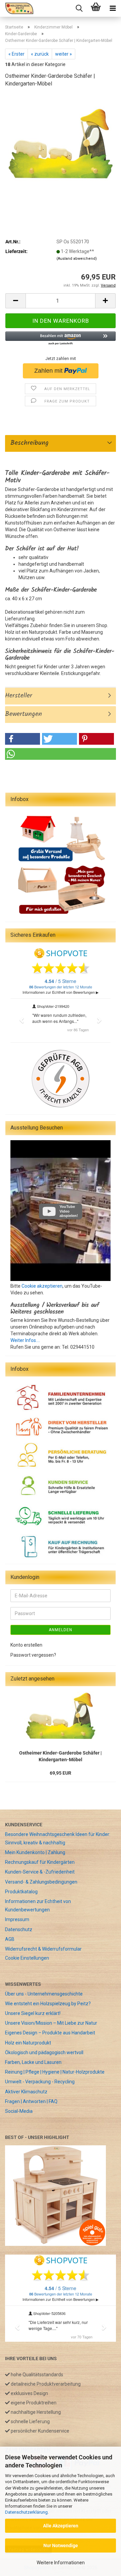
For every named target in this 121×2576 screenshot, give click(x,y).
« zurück (40, 54)
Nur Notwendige (61, 2546)
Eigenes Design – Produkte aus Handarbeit (50, 2033)
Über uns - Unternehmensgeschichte (44, 1994)
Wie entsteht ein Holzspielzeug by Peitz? (48, 2004)
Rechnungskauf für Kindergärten (40, 1862)
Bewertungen (24, 714)
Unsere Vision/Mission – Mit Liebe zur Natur (51, 2023)
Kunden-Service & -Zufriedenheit (40, 1872)
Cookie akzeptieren (42, 1286)
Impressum (17, 1919)
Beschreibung (27, 443)
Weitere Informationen (61, 2563)
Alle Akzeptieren (61, 2526)
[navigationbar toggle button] (113, 8)
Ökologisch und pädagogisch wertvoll (44, 2052)
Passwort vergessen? (33, 1655)
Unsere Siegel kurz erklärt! (33, 2013)
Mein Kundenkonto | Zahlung (35, 1852)
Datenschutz (19, 1929)
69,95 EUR (61, 1773)
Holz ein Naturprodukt (28, 2043)
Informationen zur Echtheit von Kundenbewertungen (38, 1906)
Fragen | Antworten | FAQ (31, 2101)
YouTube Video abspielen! (69, 1211)
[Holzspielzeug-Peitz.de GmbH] (17, 8)
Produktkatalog (21, 1892)
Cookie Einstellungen (27, 1958)
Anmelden (61, 1630)
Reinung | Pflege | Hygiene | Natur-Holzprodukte (55, 2072)
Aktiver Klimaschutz (26, 2092)
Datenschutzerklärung (26, 2512)
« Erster (16, 54)
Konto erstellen (26, 1645)
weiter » (64, 54)
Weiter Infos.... (25, 1340)
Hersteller (19, 696)
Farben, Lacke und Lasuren (33, 2062)
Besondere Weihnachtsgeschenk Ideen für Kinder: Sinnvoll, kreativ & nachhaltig (58, 1838)
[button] (15, 301)
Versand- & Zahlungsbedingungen (41, 1882)
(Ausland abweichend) (77, 259)
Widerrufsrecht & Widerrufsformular (43, 1949)
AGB (10, 1939)
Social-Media (19, 2111)
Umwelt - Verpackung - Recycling (40, 2082)
